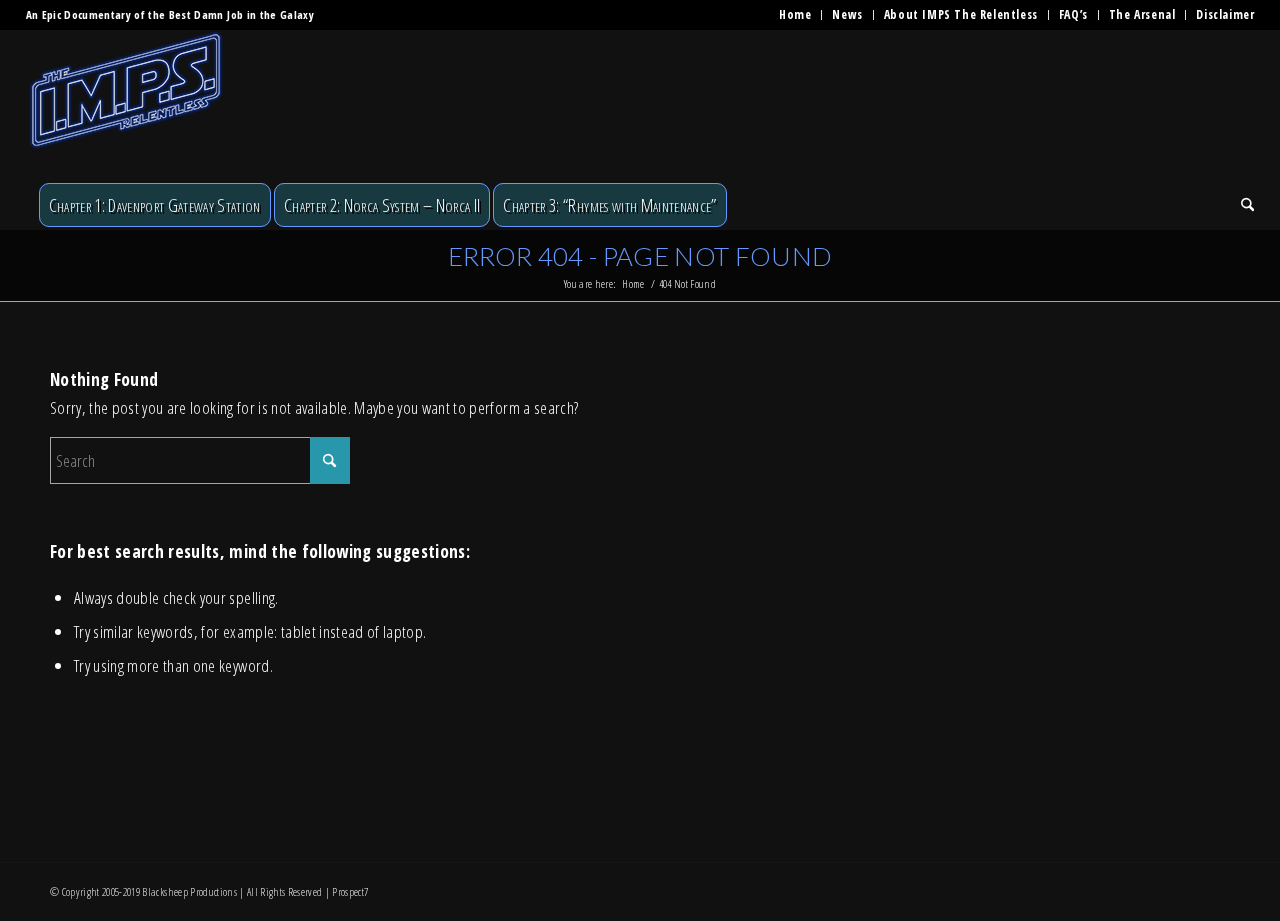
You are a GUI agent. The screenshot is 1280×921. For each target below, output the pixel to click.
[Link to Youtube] (1185, 888)
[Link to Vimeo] (1155, 888)
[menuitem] (795, 15)
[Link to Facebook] (1095, 888)
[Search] (1241, 205)
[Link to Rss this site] (1215, 888)
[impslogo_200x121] (126, 105)
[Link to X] (1125, 888)
